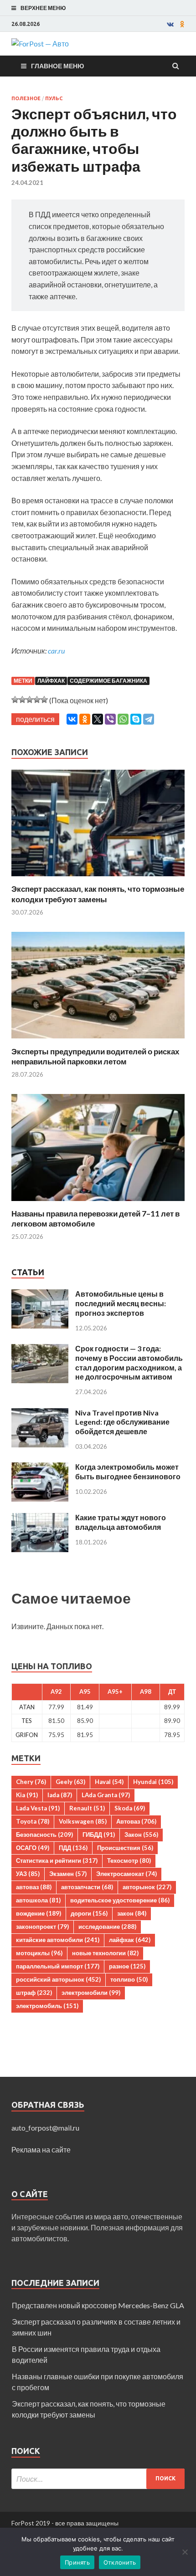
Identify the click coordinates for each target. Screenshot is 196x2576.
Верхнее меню (43, 8)
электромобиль (47, 2006)
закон (132, 1913)
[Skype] (136, 719)
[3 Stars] (30, 700)
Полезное (26, 98)
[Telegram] (149, 719)
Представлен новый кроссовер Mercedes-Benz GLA (98, 2305)
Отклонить (120, 2562)
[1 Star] (15, 700)
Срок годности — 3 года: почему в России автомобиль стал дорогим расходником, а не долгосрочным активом (129, 1362)
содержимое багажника (108, 681)
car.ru (56, 651)
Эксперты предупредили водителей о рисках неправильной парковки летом (95, 1056)
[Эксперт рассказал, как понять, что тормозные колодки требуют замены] (98, 878)
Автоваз (136, 1821)
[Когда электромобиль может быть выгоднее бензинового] (40, 1468)
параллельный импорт (58, 1966)
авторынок (147, 1887)
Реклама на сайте (41, 2149)
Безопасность (44, 1835)
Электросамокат (126, 1874)
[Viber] (110, 719)
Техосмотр (129, 1860)
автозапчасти (87, 1887)
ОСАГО (33, 1848)
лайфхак (51, 681)
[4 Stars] (37, 700)
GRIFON (27, 1735)
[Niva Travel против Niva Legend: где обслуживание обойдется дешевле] (40, 1413)
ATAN (27, 1707)
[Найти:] (98, 2479)
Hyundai (153, 1782)
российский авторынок (58, 1979)
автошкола (38, 1900)
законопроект (42, 1927)
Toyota (33, 1821)
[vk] (170, 24)
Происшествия (125, 1848)
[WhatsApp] (123, 719)
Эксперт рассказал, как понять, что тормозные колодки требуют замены (98, 894)
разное (127, 1966)
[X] (98, 719)
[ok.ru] (182, 24)
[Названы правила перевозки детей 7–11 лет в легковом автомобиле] (98, 1203)
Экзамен (68, 1874)
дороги (89, 1913)
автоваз (34, 1887)
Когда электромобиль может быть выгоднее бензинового (128, 1472)
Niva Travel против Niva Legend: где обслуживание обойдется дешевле (122, 1422)
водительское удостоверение (120, 1900)
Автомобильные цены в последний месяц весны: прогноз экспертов (121, 1303)
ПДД (73, 1848)
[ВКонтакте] (72, 719)
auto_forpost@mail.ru (45, 2128)
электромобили (91, 1993)
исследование (107, 1927)
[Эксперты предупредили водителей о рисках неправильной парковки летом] (98, 1041)
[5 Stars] (44, 700)
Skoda (130, 1808)
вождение (39, 1913)
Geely (70, 1782)
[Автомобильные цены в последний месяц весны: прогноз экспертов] (40, 1295)
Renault (87, 1808)
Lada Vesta (38, 1808)
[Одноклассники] (85, 719)
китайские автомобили (58, 1940)
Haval (109, 1782)
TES (27, 1721)
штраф (34, 1993)
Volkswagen (83, 1821)
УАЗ (28, 1874)
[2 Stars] (22, 700)
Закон (141, 1835)
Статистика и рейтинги (57, 1860)
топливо (129, 1979)
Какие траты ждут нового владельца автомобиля (121, 1522)
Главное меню (57, 66)
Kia (27, 1795)
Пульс (54, 98)
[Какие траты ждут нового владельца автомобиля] (40, 1518)
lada (60, 1795)
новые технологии (105, 1953)
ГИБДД (99, 1835)
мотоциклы (39, 1953)
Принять (77, 2562)
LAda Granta (106, 1795)
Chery (31, 1782)
